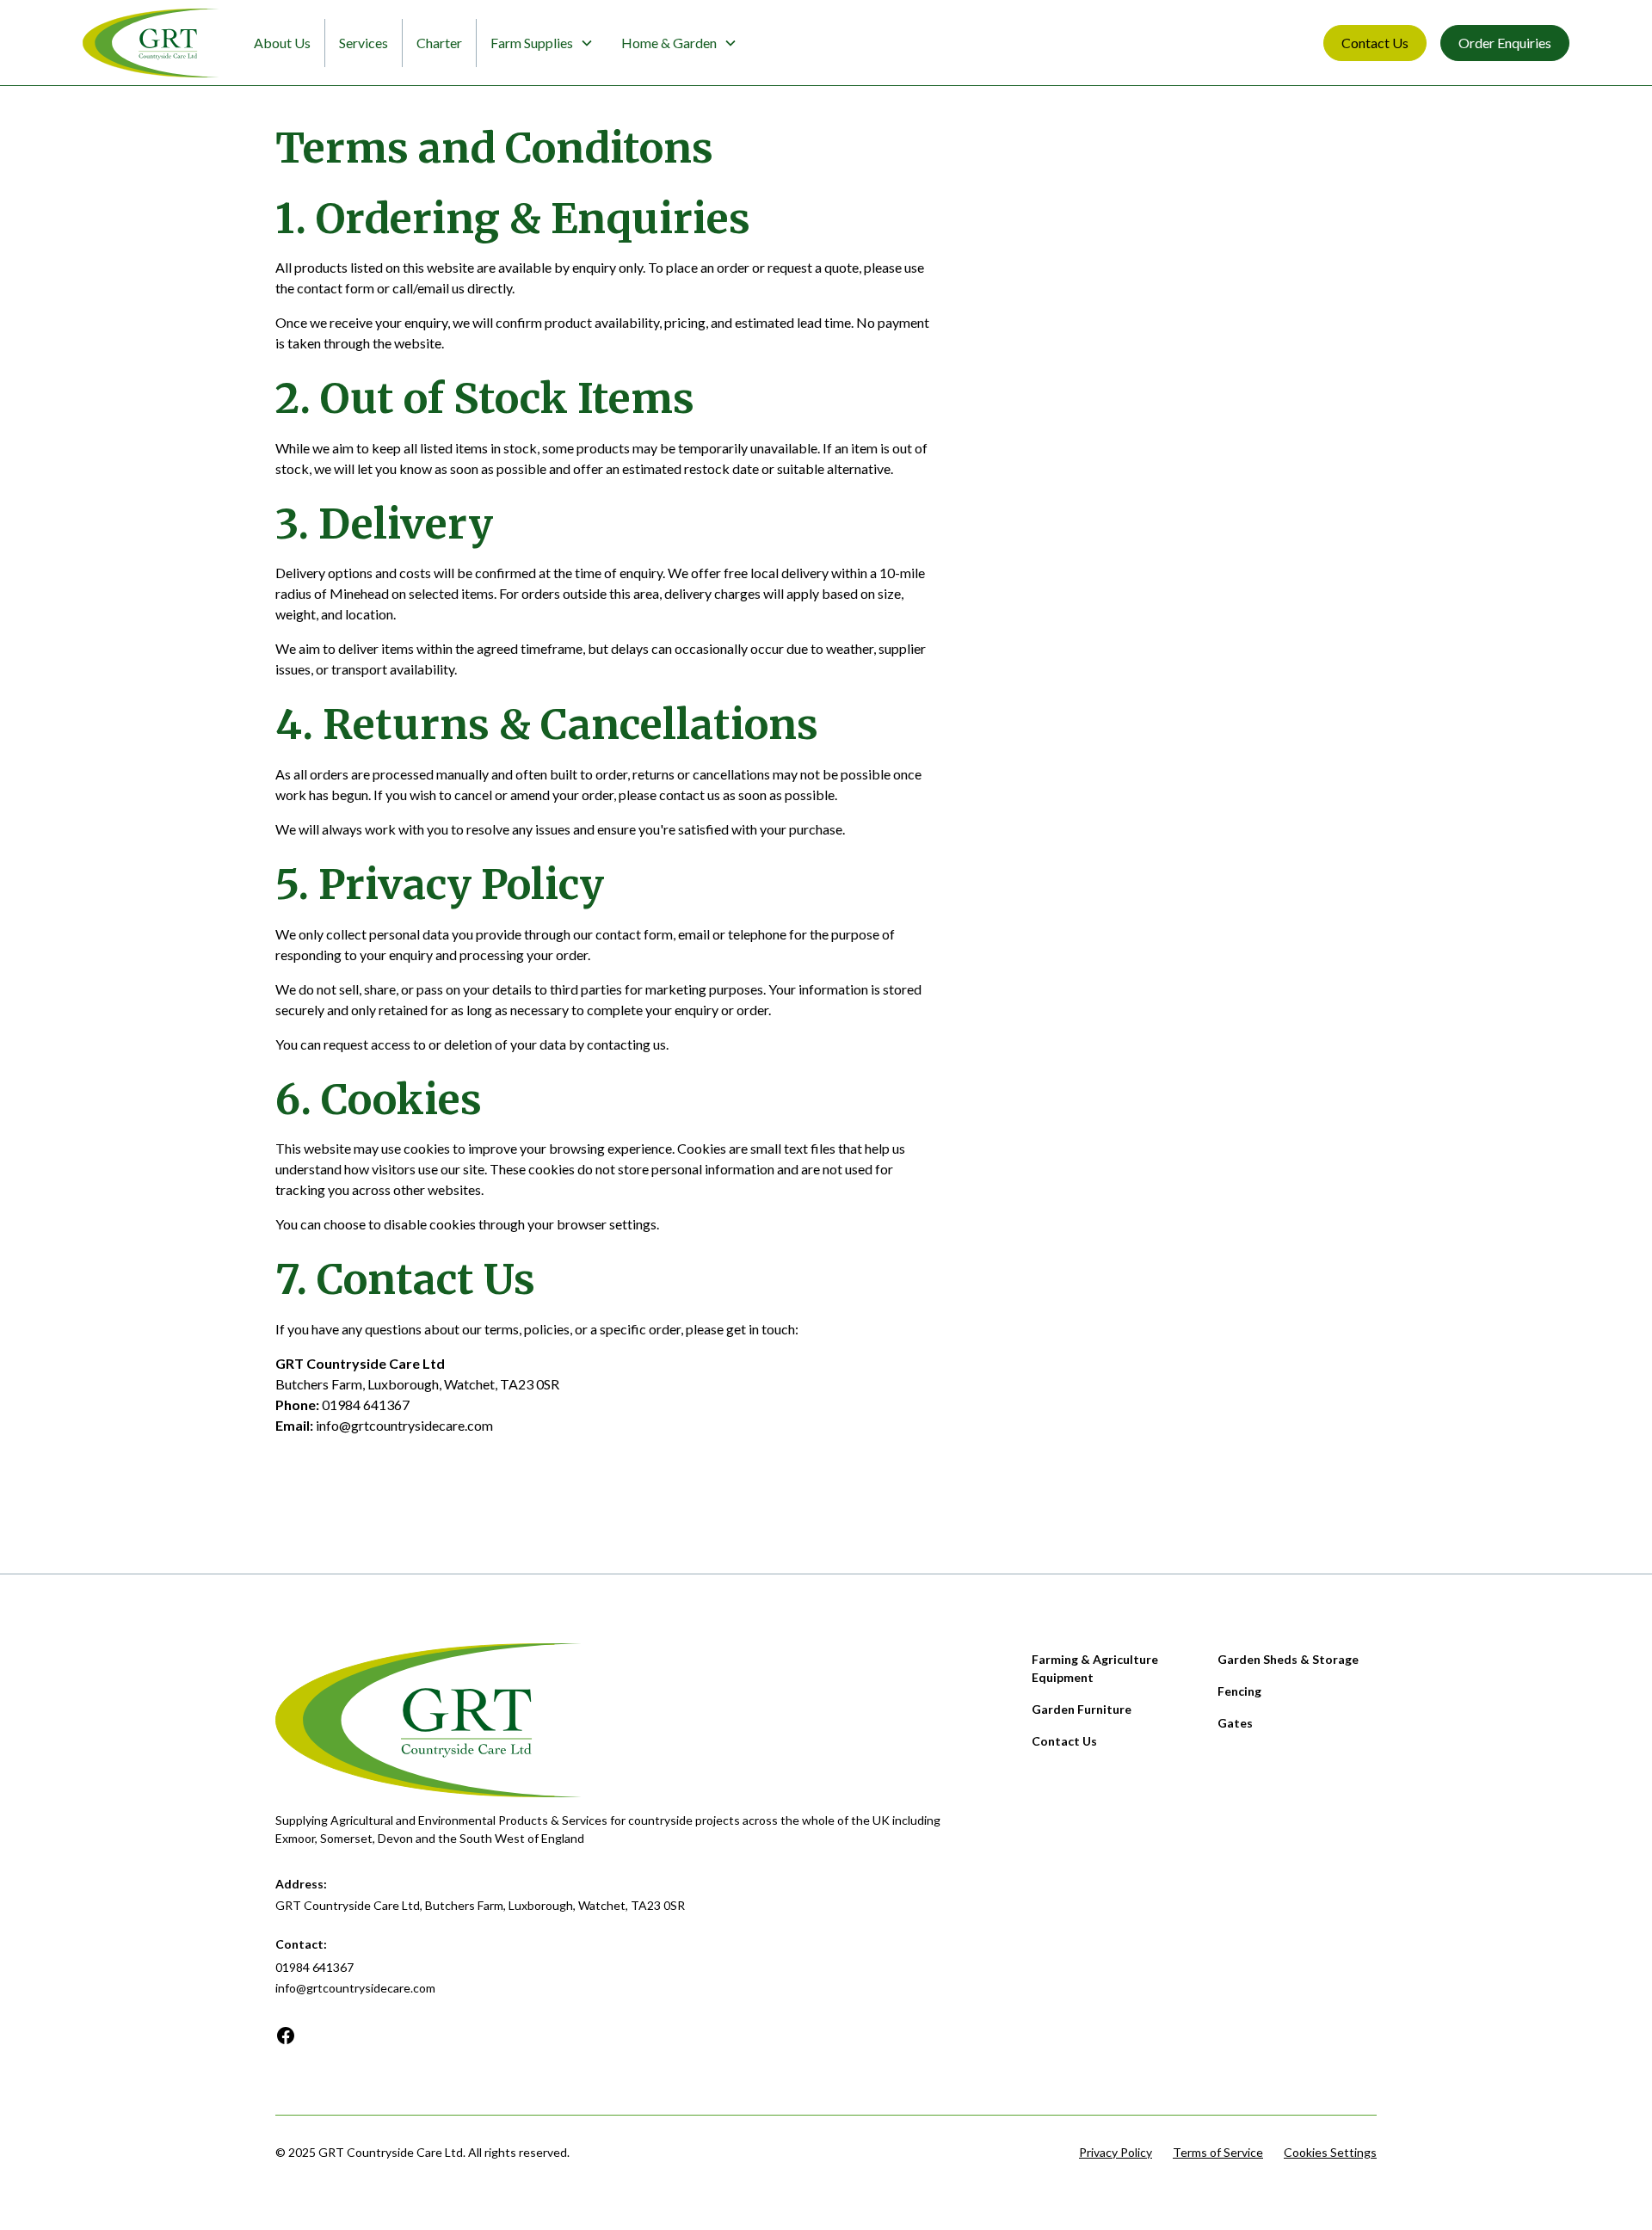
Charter (439, 43)
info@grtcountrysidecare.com (404, 1425)
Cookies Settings (1330, 2152)
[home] (151, 43)
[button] (542, 43)
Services (364, 43)
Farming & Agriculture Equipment (1095, 1668)
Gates (1235, 1723)
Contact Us (1375, 43)
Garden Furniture (1082, 1709)
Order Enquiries (1505, 43)
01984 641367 (366, 1405)
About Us (282, 43)
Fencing (1239, 1691)
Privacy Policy (1116, 2152)
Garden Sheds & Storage (1288, 1659)
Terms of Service (1218, 2152)
